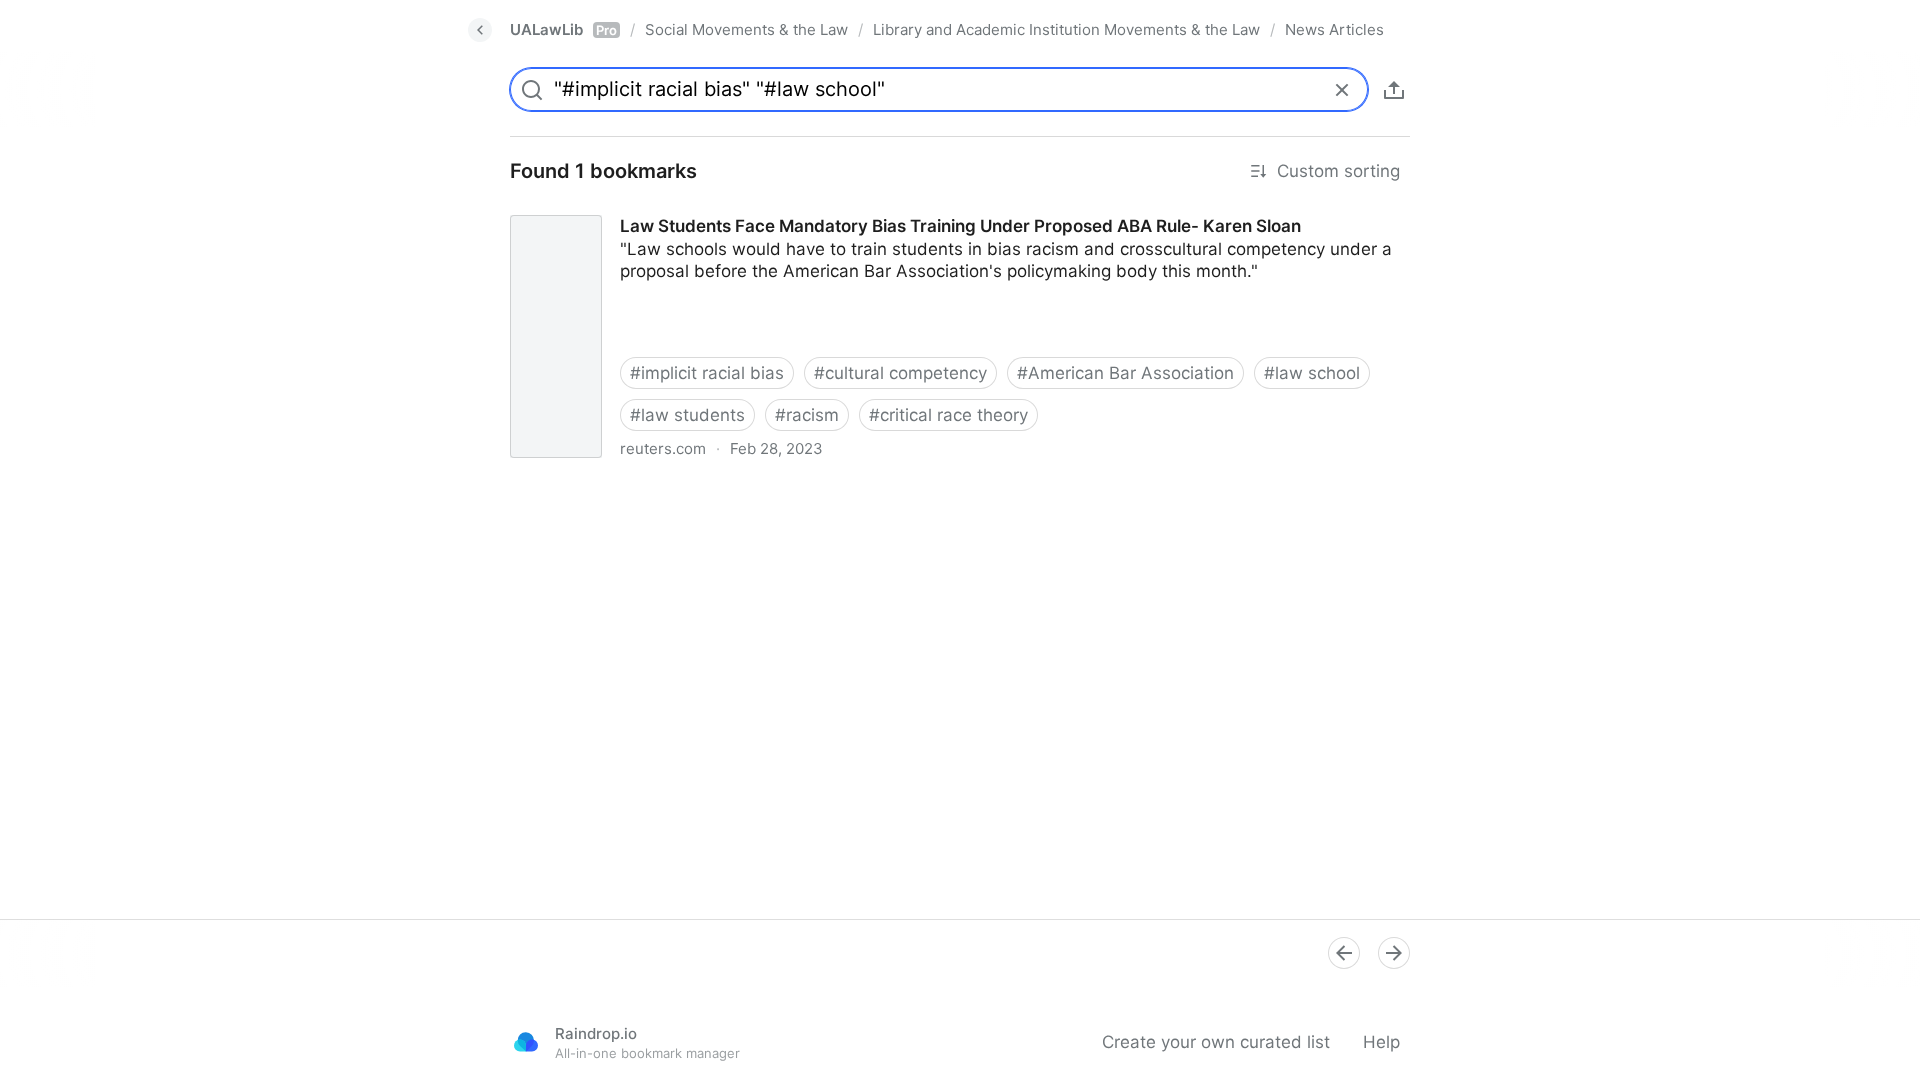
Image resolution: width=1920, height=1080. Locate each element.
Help (1381, 1042)
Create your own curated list (1216, 1042)
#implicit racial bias (707, 373)
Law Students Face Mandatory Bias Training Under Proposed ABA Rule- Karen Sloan (833, 208)
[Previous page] (1344, 953)
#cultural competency (900, 373)
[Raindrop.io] (526, 1042)
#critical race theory (948, 415)
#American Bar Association (1125, 373)
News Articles (1334, 29)
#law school (1312, 373)
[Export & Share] (1394, 90)
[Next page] (1394, 953)
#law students (687, 415)
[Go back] (480, 30)
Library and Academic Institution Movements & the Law (1066, 29)
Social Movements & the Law (746, 29)
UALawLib (563, 29)
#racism (807, 415)
